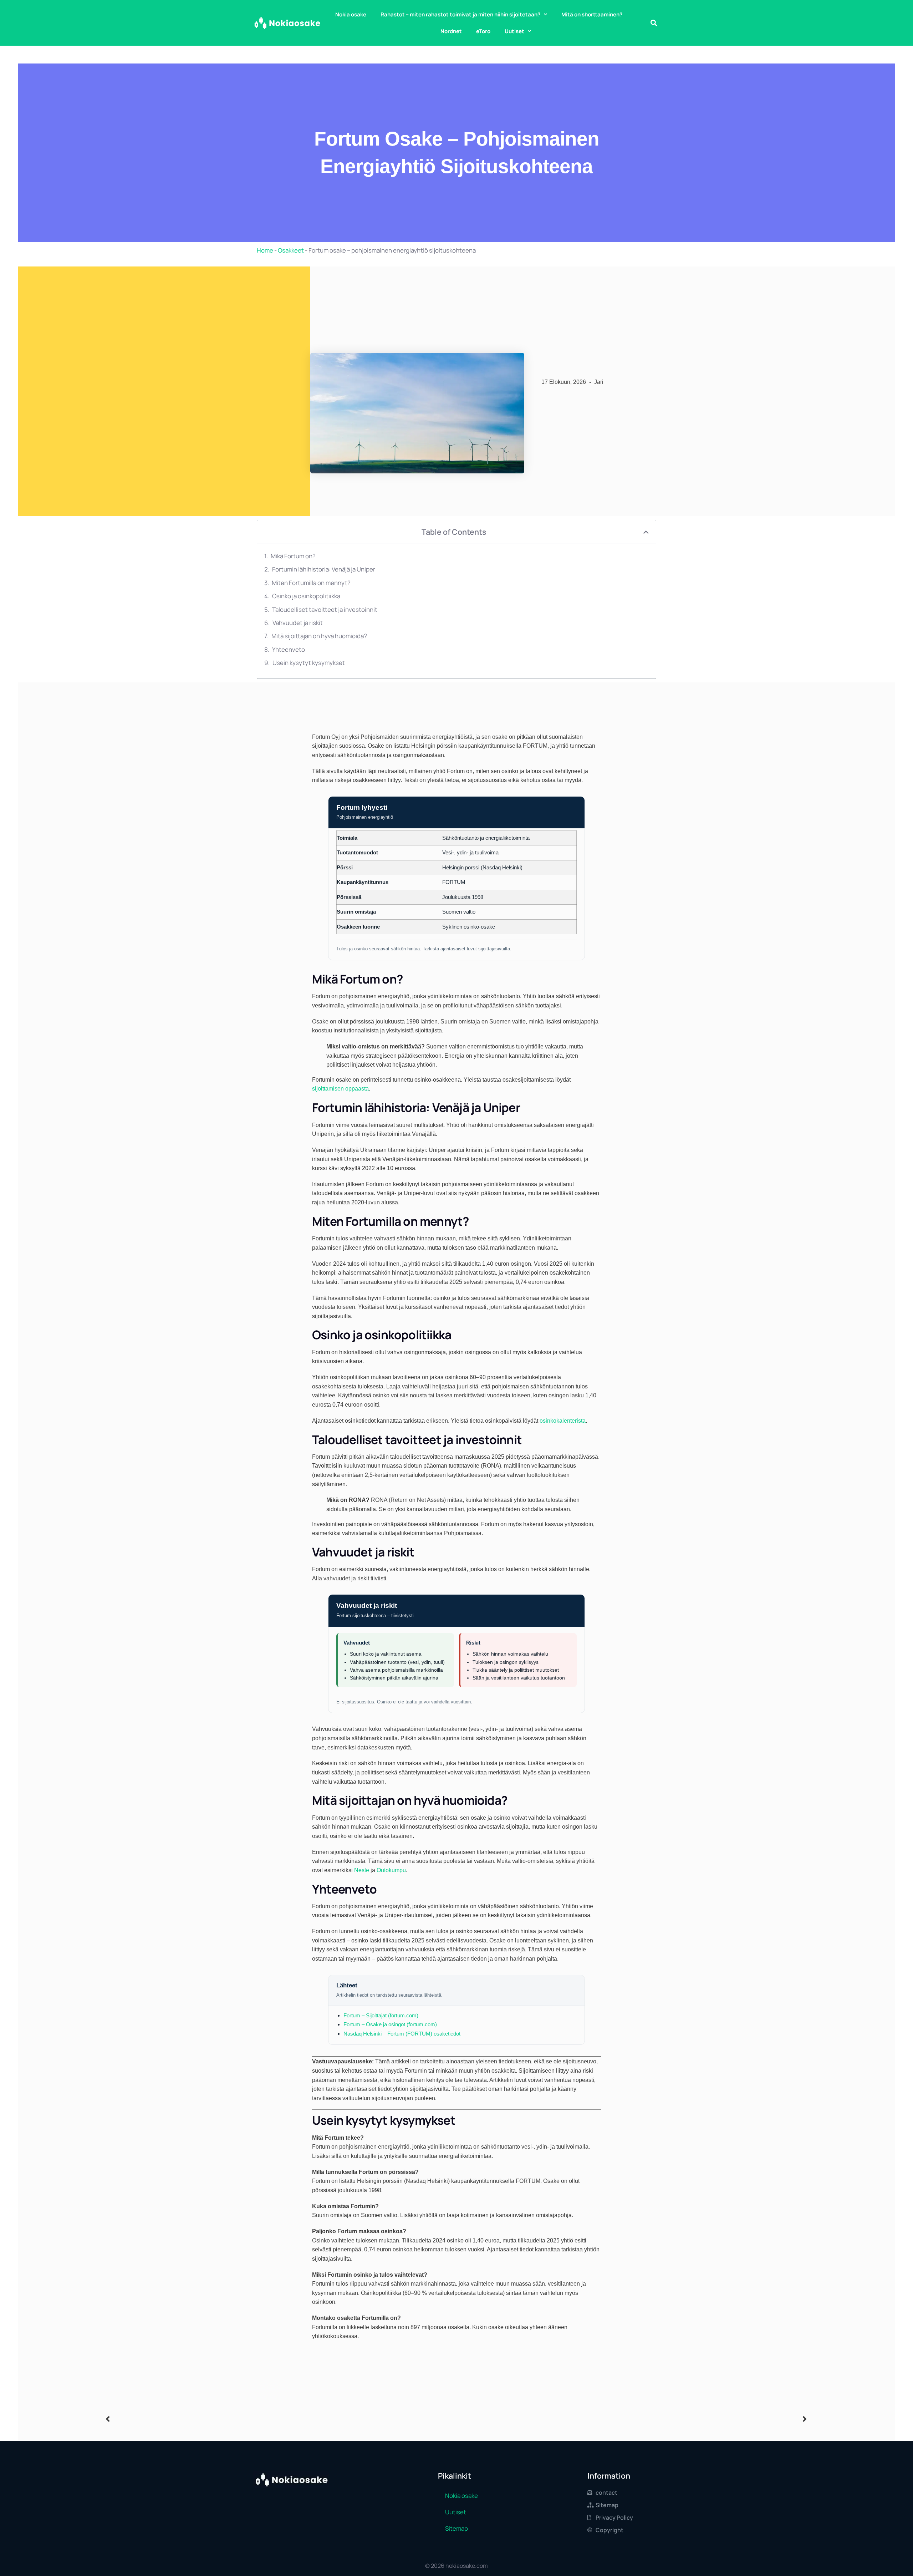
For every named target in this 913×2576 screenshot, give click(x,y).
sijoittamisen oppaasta (340, 1089)
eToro (483, 31)
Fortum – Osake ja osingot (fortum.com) (390, 2024)
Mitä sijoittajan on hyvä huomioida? (319, 636)
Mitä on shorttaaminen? (592, 14)
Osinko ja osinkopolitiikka (306, 596)
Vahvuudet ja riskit (298, 623)
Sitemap (456, 2528)
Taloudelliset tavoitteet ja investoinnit (325, 609)
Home (265, 250)
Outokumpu (391, 1870)
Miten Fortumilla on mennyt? (311, 583)
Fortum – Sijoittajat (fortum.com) (381, 2015)
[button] (654, 23)
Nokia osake (351, 14)
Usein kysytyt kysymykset (309, 663)
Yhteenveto (289, 649)
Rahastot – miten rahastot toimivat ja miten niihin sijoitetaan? (460, 14)
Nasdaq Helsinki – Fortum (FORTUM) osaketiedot (402, 2034)
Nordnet (451, 31)
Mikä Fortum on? (293, 556)
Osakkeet (291, 250)
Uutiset (514, 31)
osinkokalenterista (563, 1421)
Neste (362, 1870)
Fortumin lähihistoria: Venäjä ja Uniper (324, 569)
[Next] (632, 2419)
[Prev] (281, 2419)
